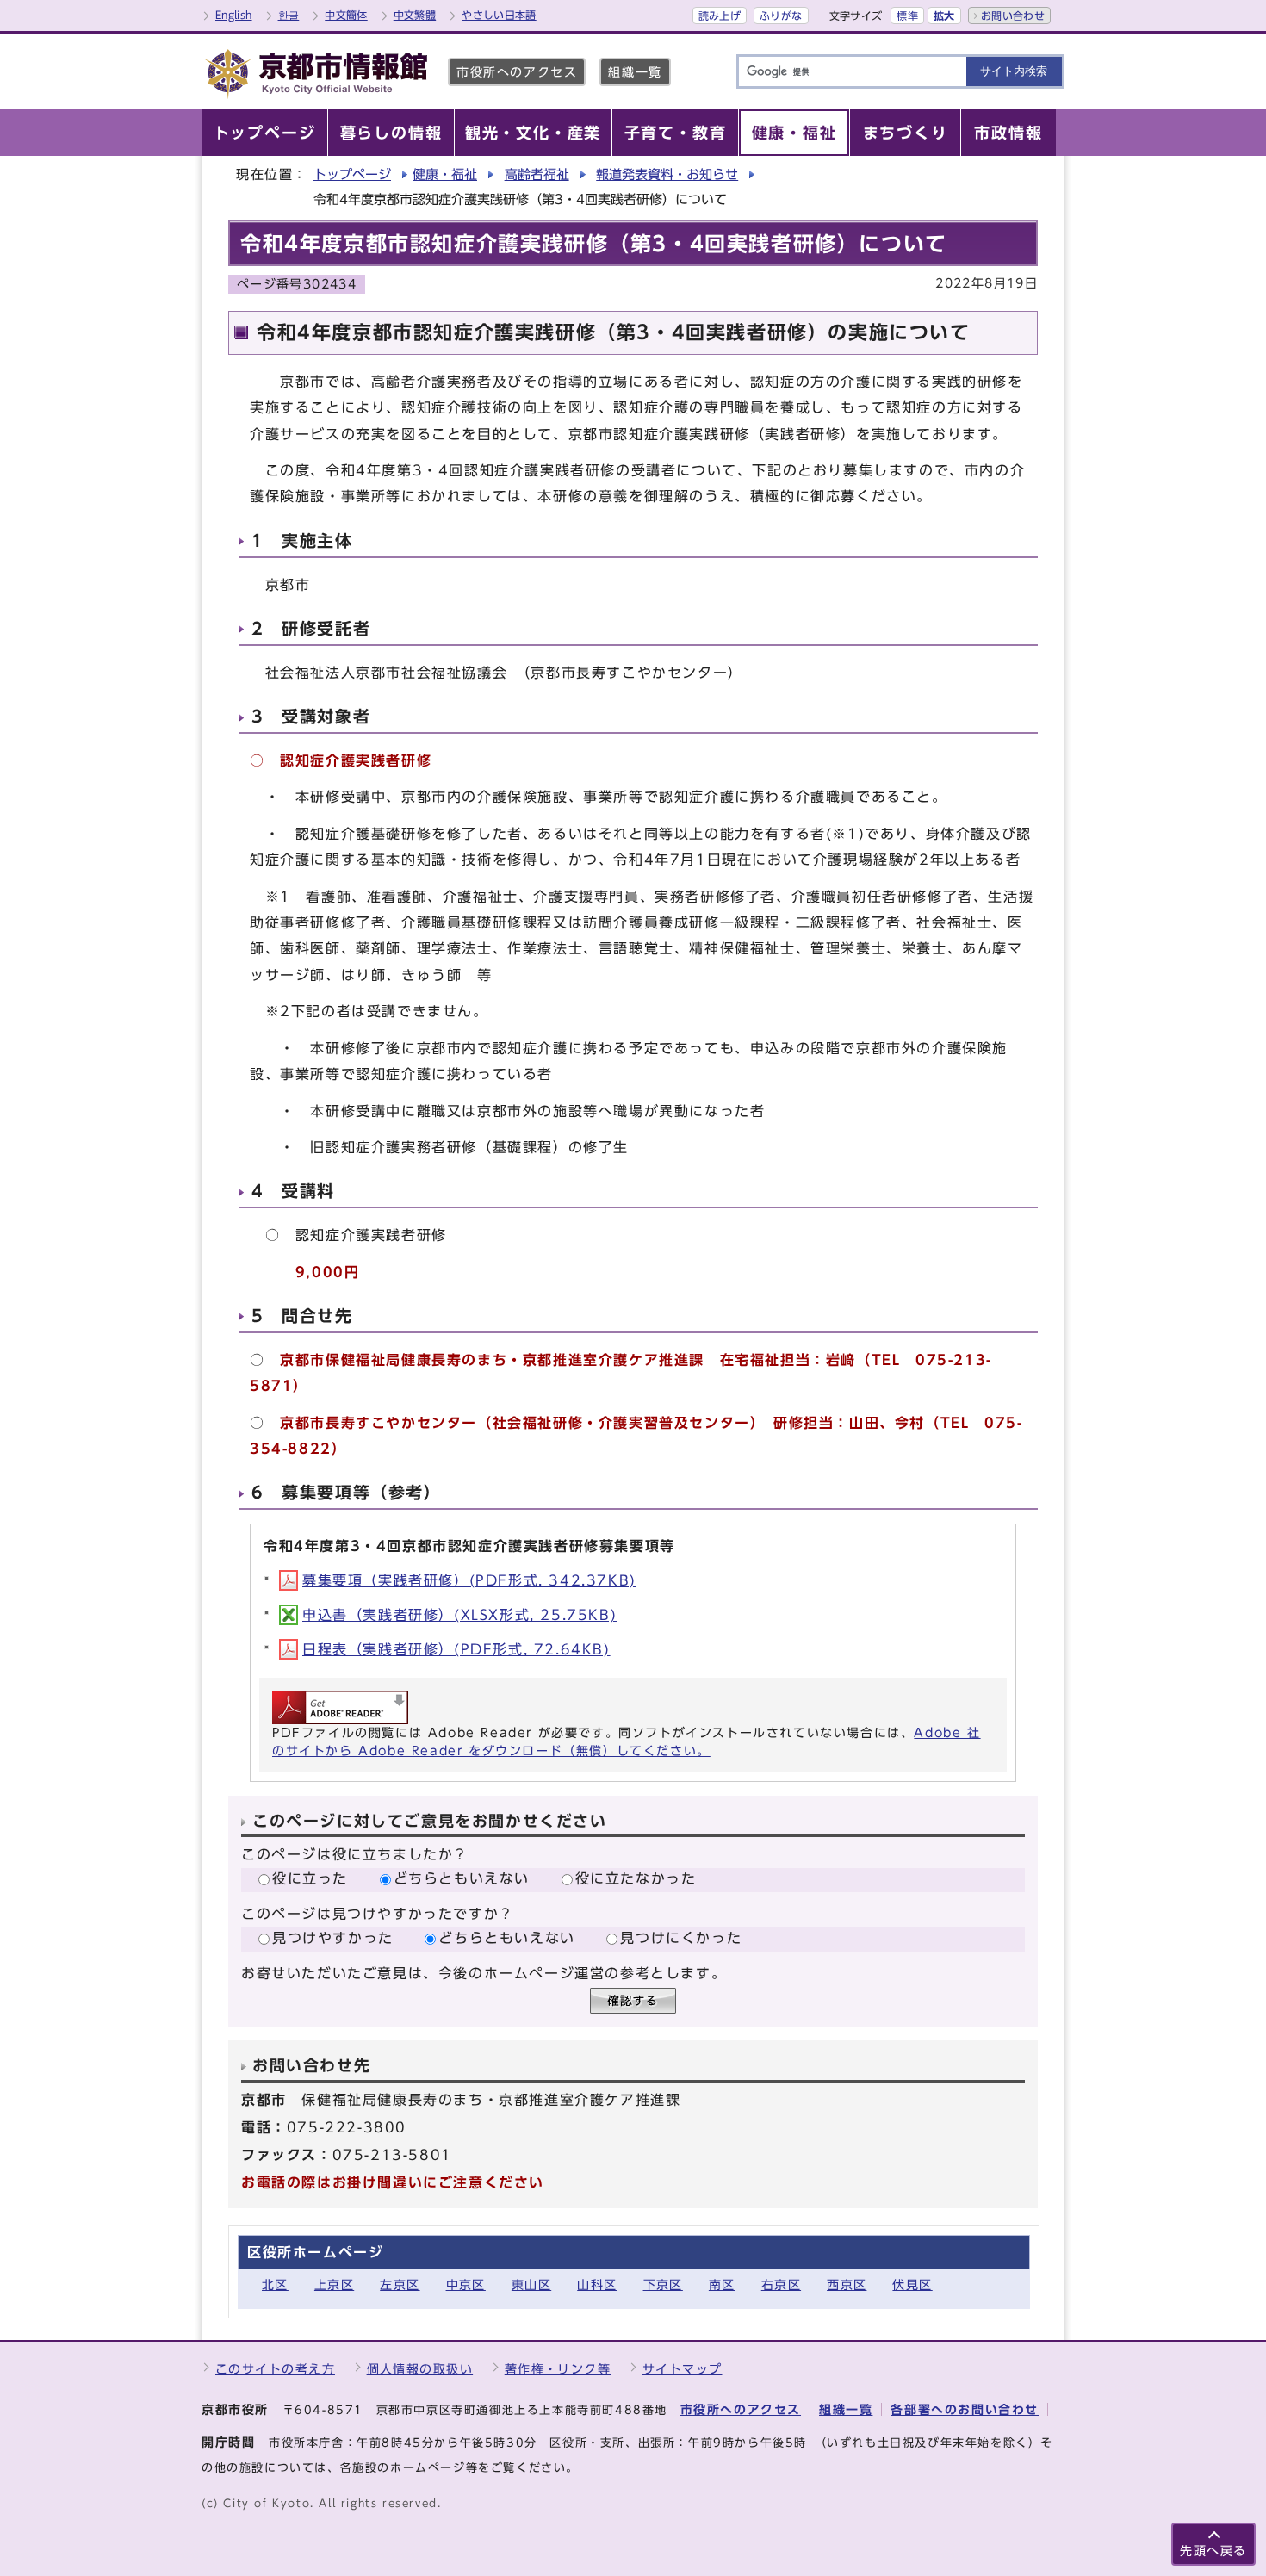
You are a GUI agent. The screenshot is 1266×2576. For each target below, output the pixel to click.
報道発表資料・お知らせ (667, 174)
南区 (722, 2284)
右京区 (781, 2284)
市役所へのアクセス (517, 72)
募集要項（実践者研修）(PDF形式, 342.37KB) (469, 1580)
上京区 (334, 2284)
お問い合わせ (1013, 16)
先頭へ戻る (1213, 2551)
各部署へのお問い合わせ (965, 2409)
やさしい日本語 (499, 15)
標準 (907, 16)
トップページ (352, 174)
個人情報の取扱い (420, 2369)
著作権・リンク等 (558, 2369)
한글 (289, 15)
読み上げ (720, 16)
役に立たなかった (636, 1878)
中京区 (466, 2284)
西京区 (847, 2284)
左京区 (400, 2284)
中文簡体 (346, 15)
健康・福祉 (445, 174)
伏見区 (912, 2284)
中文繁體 (415, 15)
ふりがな (781, 16)
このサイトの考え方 (275, 2369)
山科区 (597, 2284)
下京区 (663, 2284)
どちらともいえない (462, 1878)
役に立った (310, 1878)
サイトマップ (683, 2369)
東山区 (531, 2284)
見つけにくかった (681, 1938)
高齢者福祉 (537, 174)
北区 (275, 2284)
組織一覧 (635, 72)
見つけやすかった (333, 1938)
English (234, 15)
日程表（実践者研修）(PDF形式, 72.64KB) (456, 1649)
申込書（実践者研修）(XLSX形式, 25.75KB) (459, 1615)
